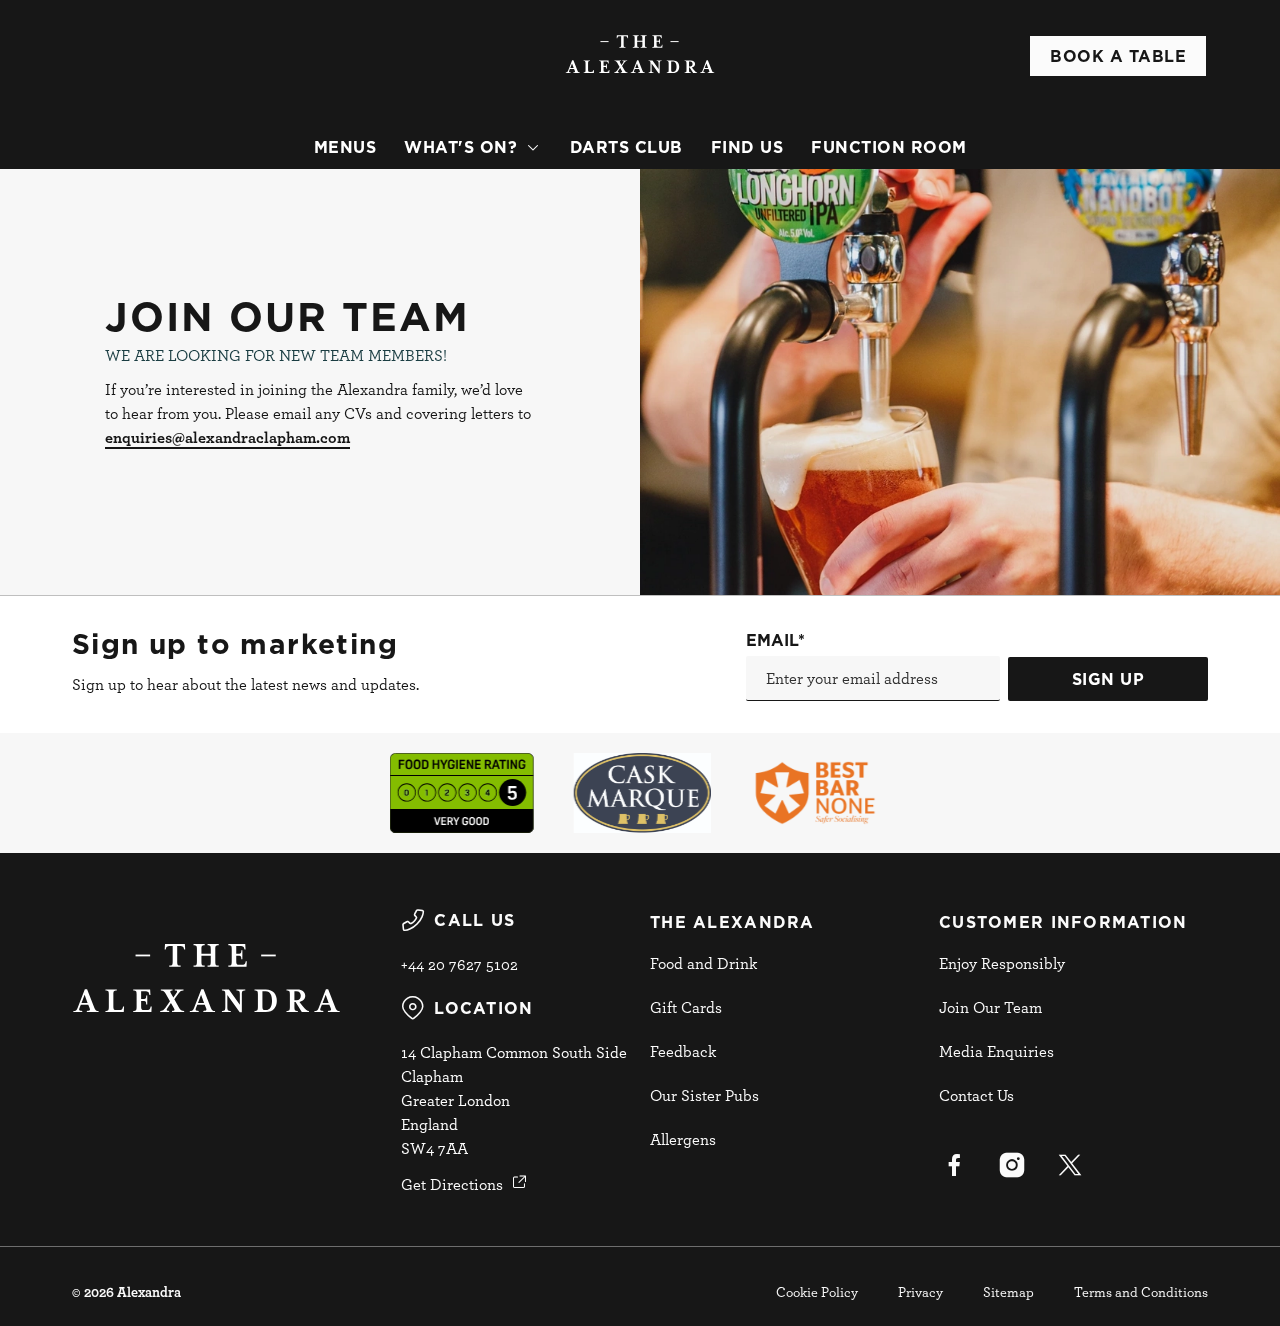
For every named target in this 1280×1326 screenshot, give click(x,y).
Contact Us (976, 1095)
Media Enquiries (996, 1051)
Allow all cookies (1113, 52)
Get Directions (452, 1184)
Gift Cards (686, 1007)
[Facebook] (954, 1165)
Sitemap (1008, 1291)
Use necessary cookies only (1113, 118)
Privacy (920, 1291)
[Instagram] (1012, 1165)
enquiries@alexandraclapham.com (227, 437)
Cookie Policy (817, 1291)
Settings (1025, 319)
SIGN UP (1108, 679)
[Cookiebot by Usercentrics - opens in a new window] (129, 320)
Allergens (683, 1139)
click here (298, 240)
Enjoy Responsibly (1002, 963)
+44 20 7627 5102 (459, 964)
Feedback (683, 1051)
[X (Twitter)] (1070, 1165)
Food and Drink (703, 963)
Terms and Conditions (1141, 1291)
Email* (775, 640)
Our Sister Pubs (704, 1095)
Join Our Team (990, 1007)
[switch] (574, 319)
